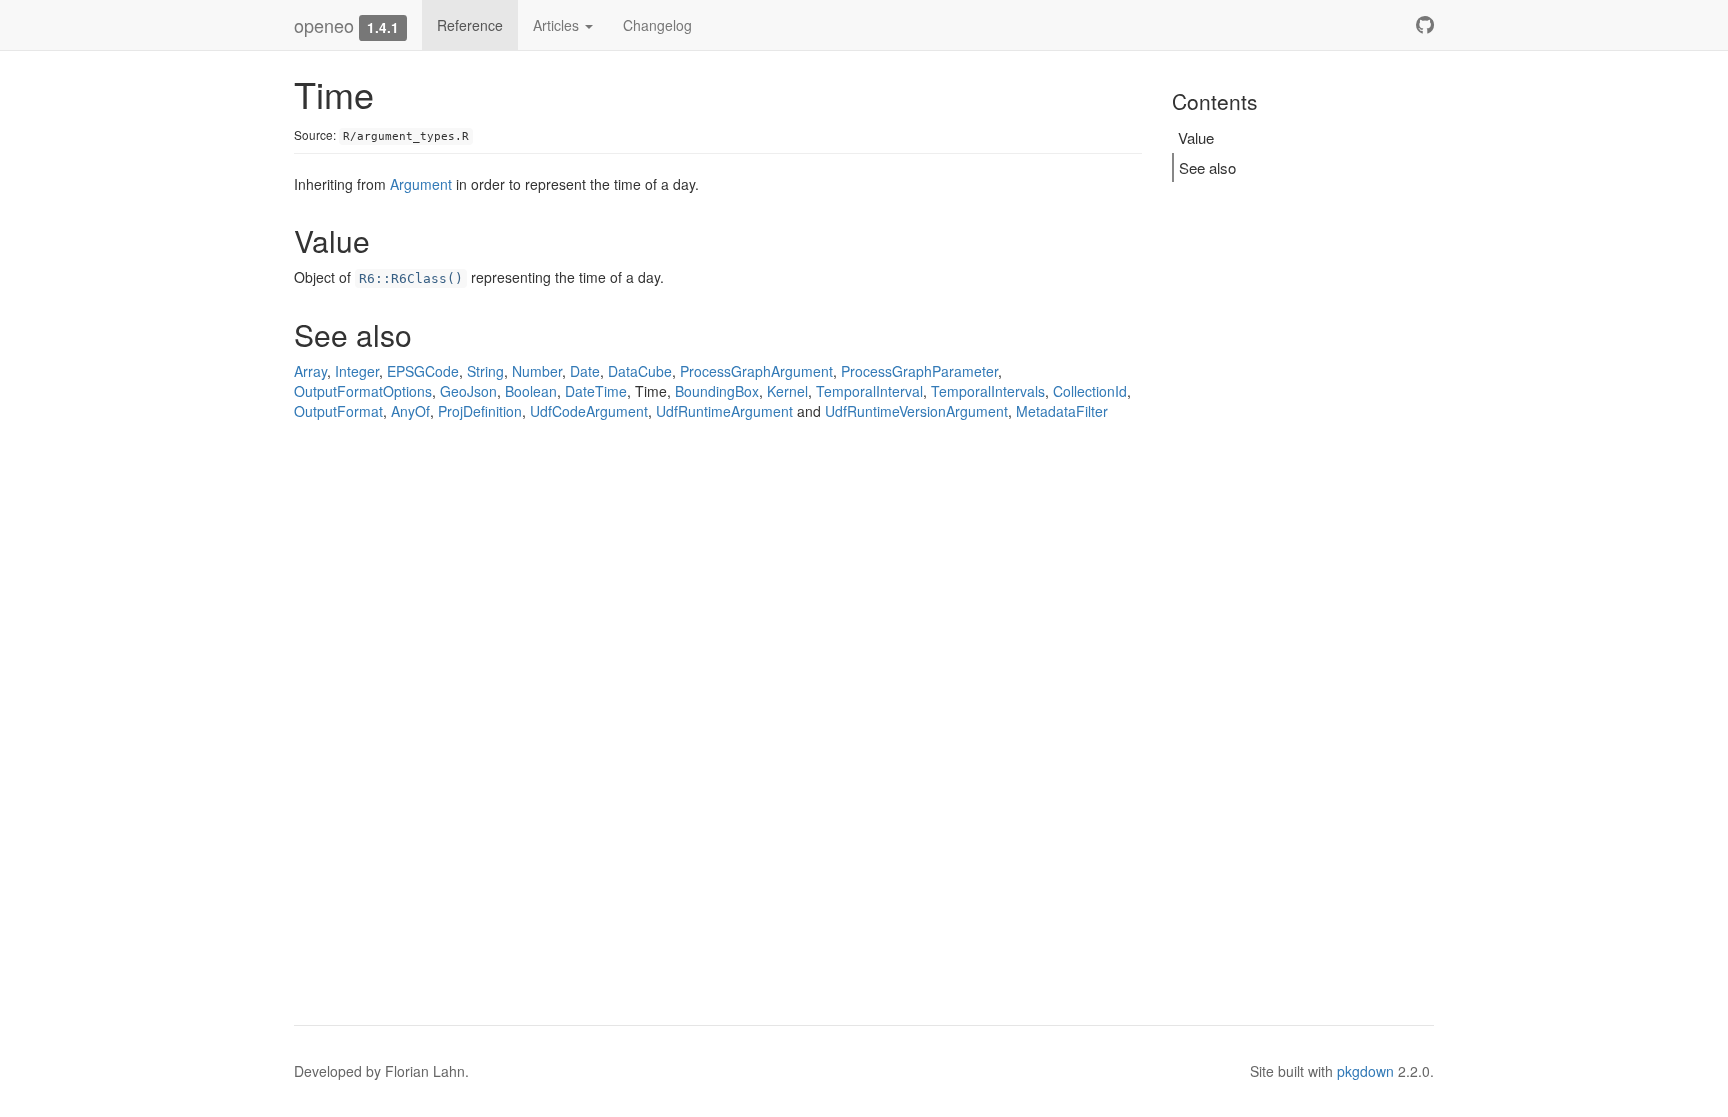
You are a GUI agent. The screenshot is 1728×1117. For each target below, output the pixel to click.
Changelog (657, 25)
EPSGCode (423, 371)
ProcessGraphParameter (919, 371)
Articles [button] (558, 25)
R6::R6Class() (411, 278)
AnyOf (410, 411)
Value (1196, 137)
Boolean (531, 391)
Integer (357, 371)
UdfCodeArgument (589, 411)
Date (585, 371)
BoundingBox (717, 391)
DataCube (640, 371)
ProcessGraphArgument (756, 371)
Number (537, 371)
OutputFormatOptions (363, 391)
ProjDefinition (480, 411)
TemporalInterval (869, 391)
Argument (421, 184)
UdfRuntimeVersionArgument (916, 411)
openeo (324, 25)
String (485, 371)
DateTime (596, 391)
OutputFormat (338, 411)
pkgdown (1365, 1071)
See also (1207, 167)
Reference (470, 25)
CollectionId (1090, 391)
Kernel (787, 391)
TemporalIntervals (988, 391)
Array (310, 371)
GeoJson (468, 391)
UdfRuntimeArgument (724, 411)
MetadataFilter (1062, 411)
